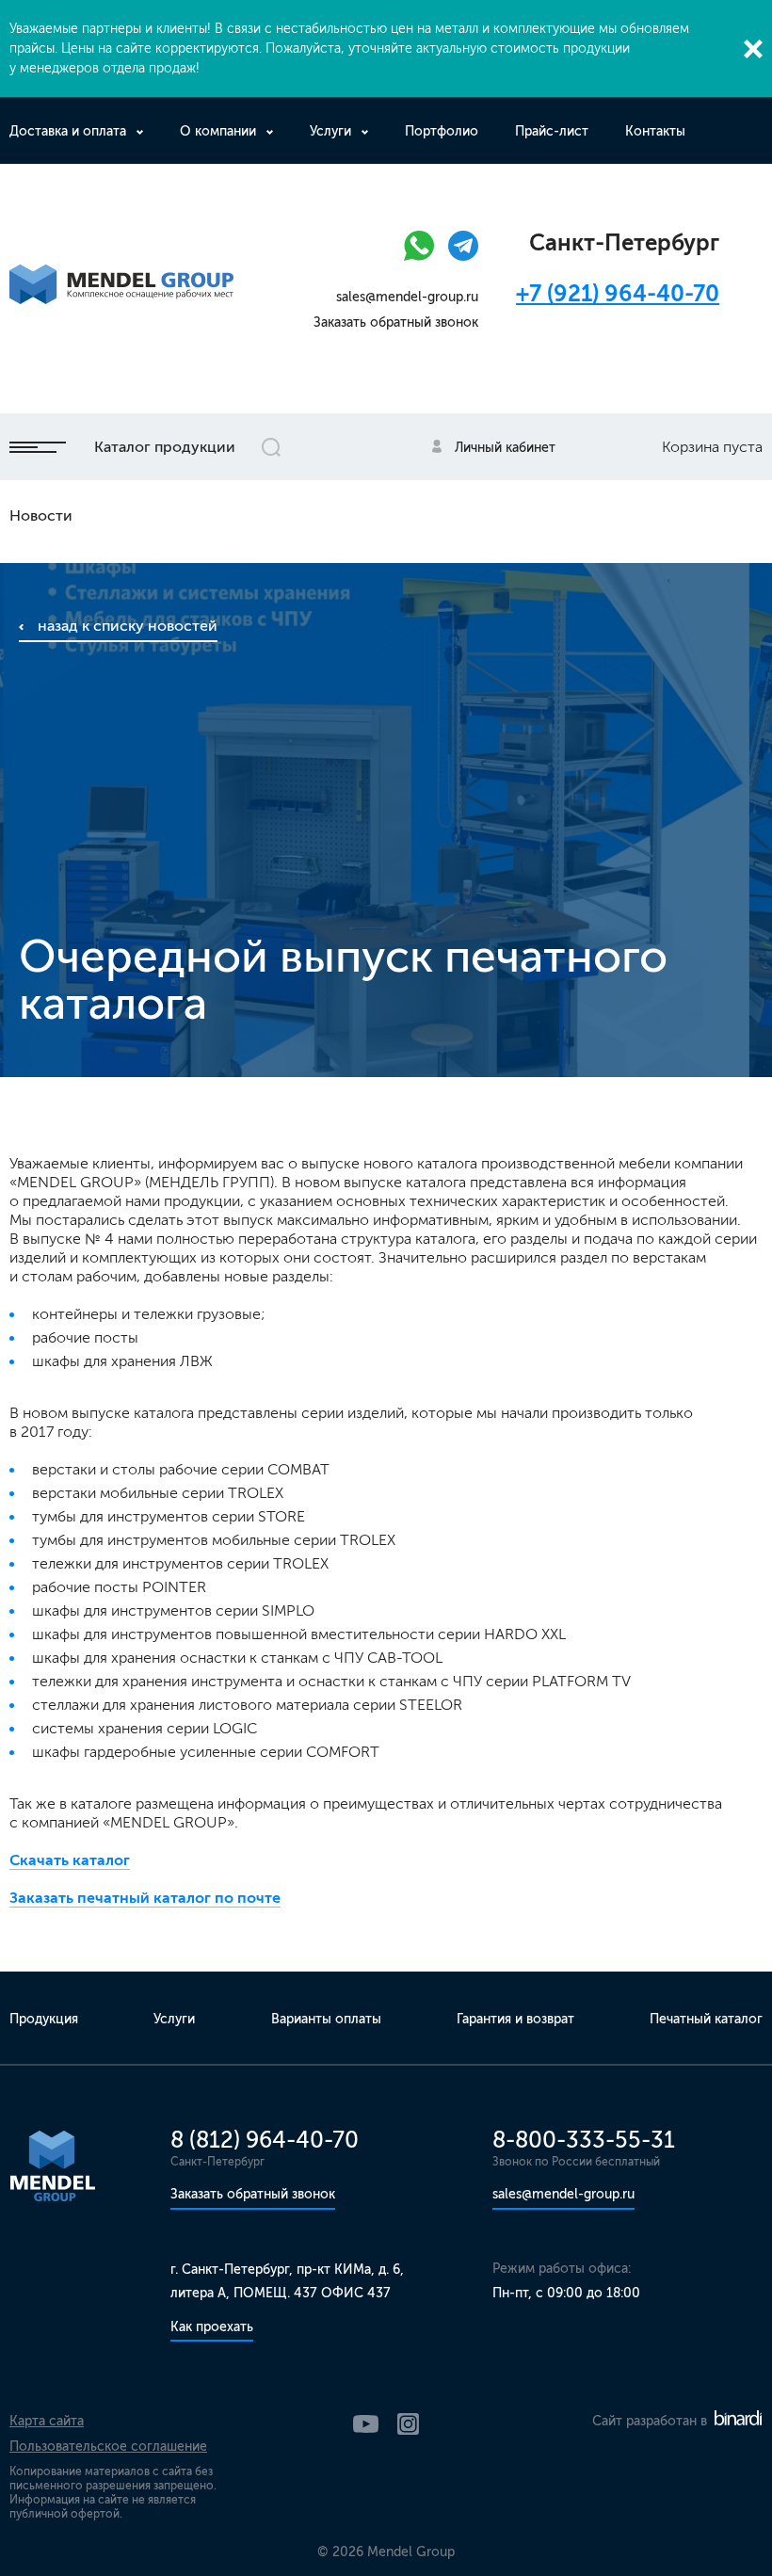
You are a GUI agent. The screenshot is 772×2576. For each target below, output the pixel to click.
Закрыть (753, 49)
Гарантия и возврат (515, 2019)
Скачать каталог (70, 1860)
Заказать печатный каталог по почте (145, 1898)
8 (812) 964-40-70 (265, 2140)
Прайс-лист (552, 131)
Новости (41, 515)
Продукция (44, 2019)
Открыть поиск (271, 447)
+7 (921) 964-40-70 (618, 293)
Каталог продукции (165, 447)
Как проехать (212, 2327)
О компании (218, 131)
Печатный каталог (706, 2019)
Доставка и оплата (68, 131)
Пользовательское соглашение (108, 2447)
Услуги (330, 131)
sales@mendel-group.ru (407, 297)
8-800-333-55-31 (584, 2140)
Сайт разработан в (651, 2421)
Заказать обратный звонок (396, 322)
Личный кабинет (505, 448)
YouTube (366, 2424)
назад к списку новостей (128, 626)
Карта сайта (47, 2421)
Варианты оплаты (326, 2019)
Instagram (408, 2424)
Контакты (655, 131)
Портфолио (442, 131)
